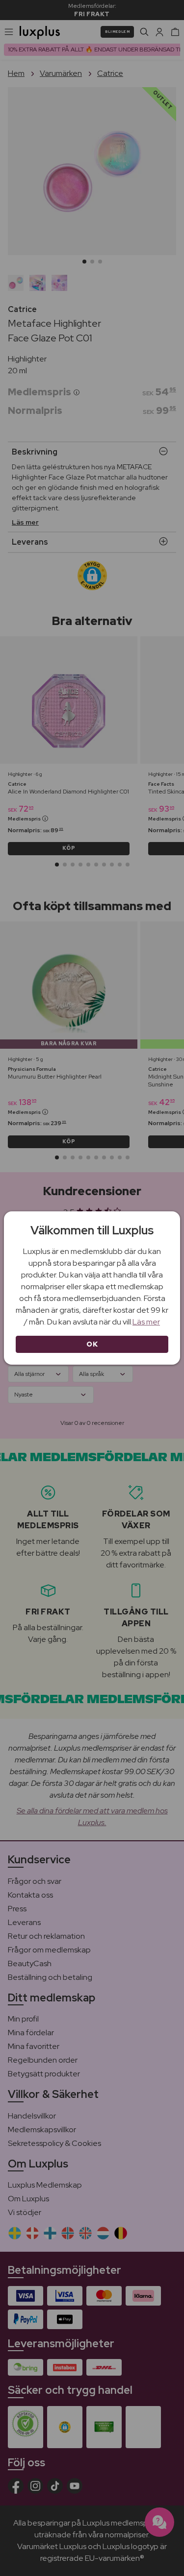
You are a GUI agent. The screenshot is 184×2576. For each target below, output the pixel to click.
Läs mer (146, 1322)
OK (92, 1344)
